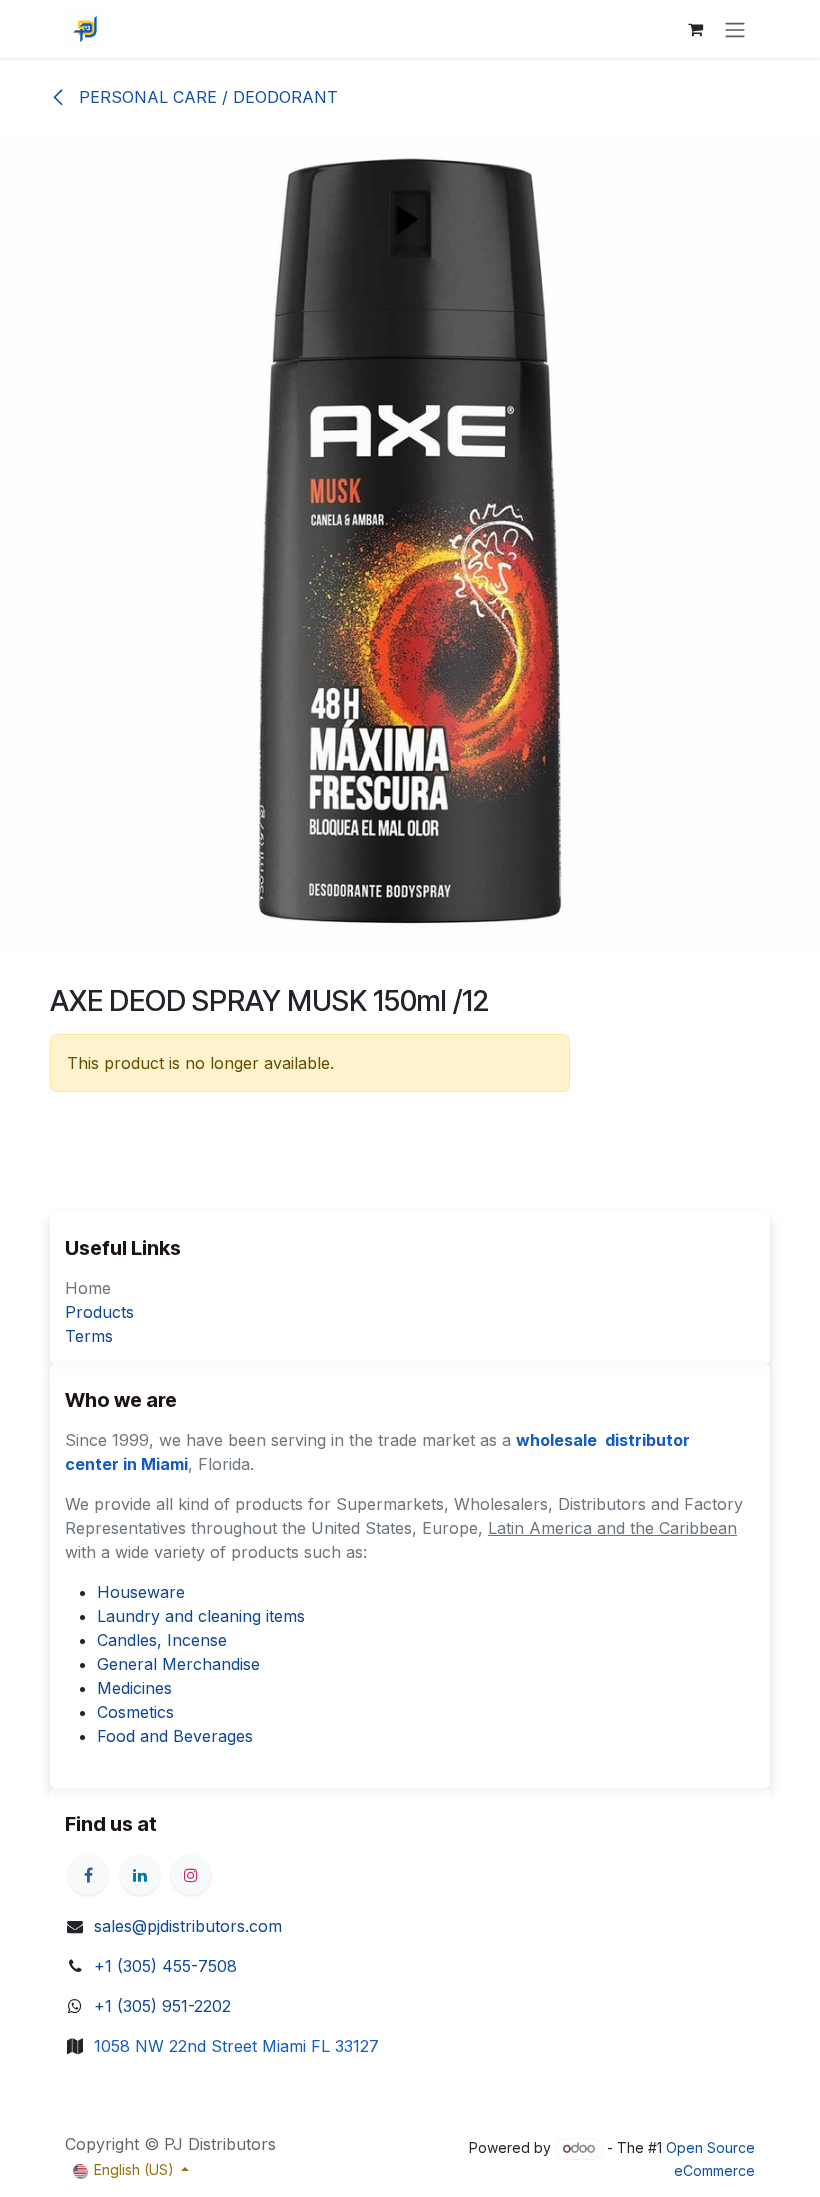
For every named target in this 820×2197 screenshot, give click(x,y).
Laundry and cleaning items (201, 1616)
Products (99, 1312)
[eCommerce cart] (695, 29)
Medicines (134, 1688)
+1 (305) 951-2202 (162, 2006)
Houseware (141, 1592)
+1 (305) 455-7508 (165, 1966)
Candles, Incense (162, 1640)
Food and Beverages (175, 1736)
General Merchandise (178, 1664)
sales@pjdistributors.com (188, 1926)
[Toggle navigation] (735, 29)
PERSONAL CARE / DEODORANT (206, 97)
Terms (89, 1336)
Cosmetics (135, 1712)
